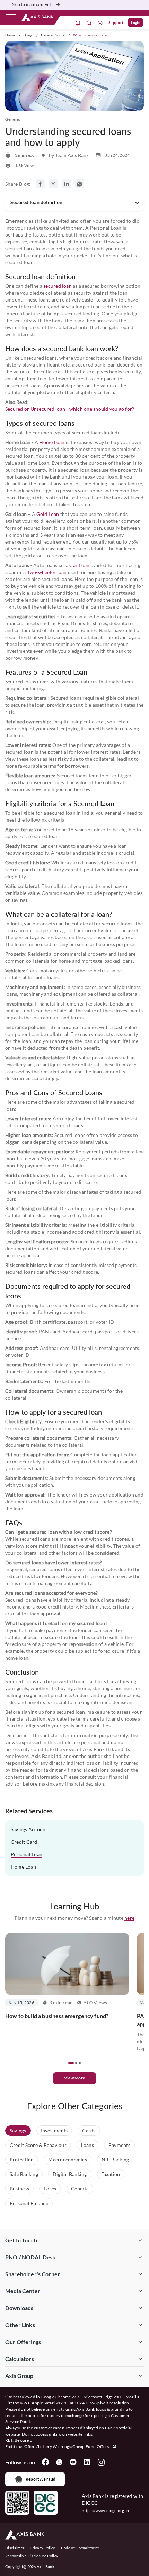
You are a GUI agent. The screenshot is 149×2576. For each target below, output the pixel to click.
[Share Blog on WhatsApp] (80, 184)
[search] (89, 23)
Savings (18, 2130)
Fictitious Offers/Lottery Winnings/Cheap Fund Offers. (58, 2447)
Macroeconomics (67, 2160)
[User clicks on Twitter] (59, 2462)
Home (10, 35)
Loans (87, 2145)
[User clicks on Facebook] (45, 2462)
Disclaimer (15, 2548)
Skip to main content (32, 4)
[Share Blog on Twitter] (53, 184)
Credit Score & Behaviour (38, 2145)
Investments (54, 2130)
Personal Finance (29, 2203)
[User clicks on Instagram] (101, 2462)
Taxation (111, 2174)
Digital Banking (70, 2174)
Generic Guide (53, 35)
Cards (89, 2130)
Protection (22, 2160)
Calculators (20, 2359)
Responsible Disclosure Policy (32, 2556)
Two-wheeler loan (47, 572)
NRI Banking (115, 2160)
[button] (71, 2063)
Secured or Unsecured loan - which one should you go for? (70, 409)
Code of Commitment (80, 2548)
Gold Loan (48, 514)
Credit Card (24, 1842)
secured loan (58, 286)
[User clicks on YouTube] (73, 2462)
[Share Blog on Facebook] (40, 184)
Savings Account (29, 1829)
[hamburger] (11, 18)
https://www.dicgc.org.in (106, 2510)
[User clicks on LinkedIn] (87, 2462)
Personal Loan (27, 1854)
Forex (50, 2189)
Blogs (28, 35)
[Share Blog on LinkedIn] (67, 184)
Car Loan (79, 565)
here (129, 1918)
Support (116, 22)
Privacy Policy (42, 2548)
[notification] (78, 23)
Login (136, 22)
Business (19, 2189)
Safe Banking (24, 2174)
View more (74, 2078)
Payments (119, 2145)
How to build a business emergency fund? (57, 2016)
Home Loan (52, 442)
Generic (80, 2189)
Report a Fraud (41, 2479)
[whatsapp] (100, 23)
